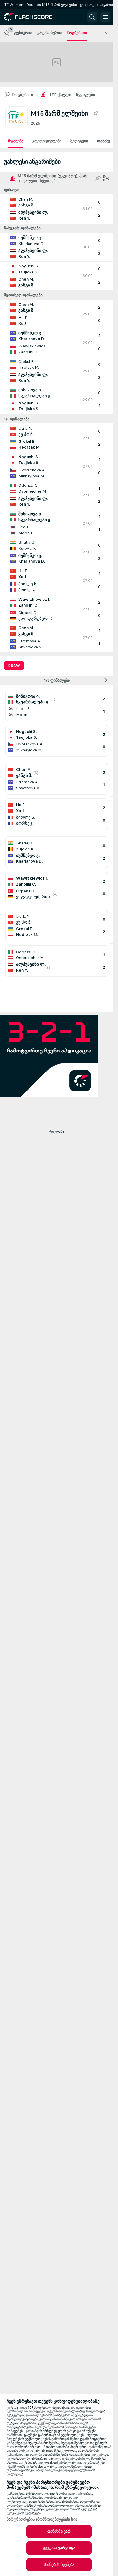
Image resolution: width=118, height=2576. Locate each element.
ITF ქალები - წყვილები (72, 95)
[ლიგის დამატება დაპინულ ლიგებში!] (96, 113)
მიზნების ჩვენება (59, 2565)
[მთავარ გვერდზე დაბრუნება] (33, 17)
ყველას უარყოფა (59, 2548)
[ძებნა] (92, 17)
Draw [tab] (14, 666)
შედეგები (79, 141)
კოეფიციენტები (47, 141)
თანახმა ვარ (59, 2531)
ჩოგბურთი (23, 95)
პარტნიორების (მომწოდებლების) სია (42, 2519)
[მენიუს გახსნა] (105, 17)
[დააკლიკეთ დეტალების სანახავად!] (57, 209)
